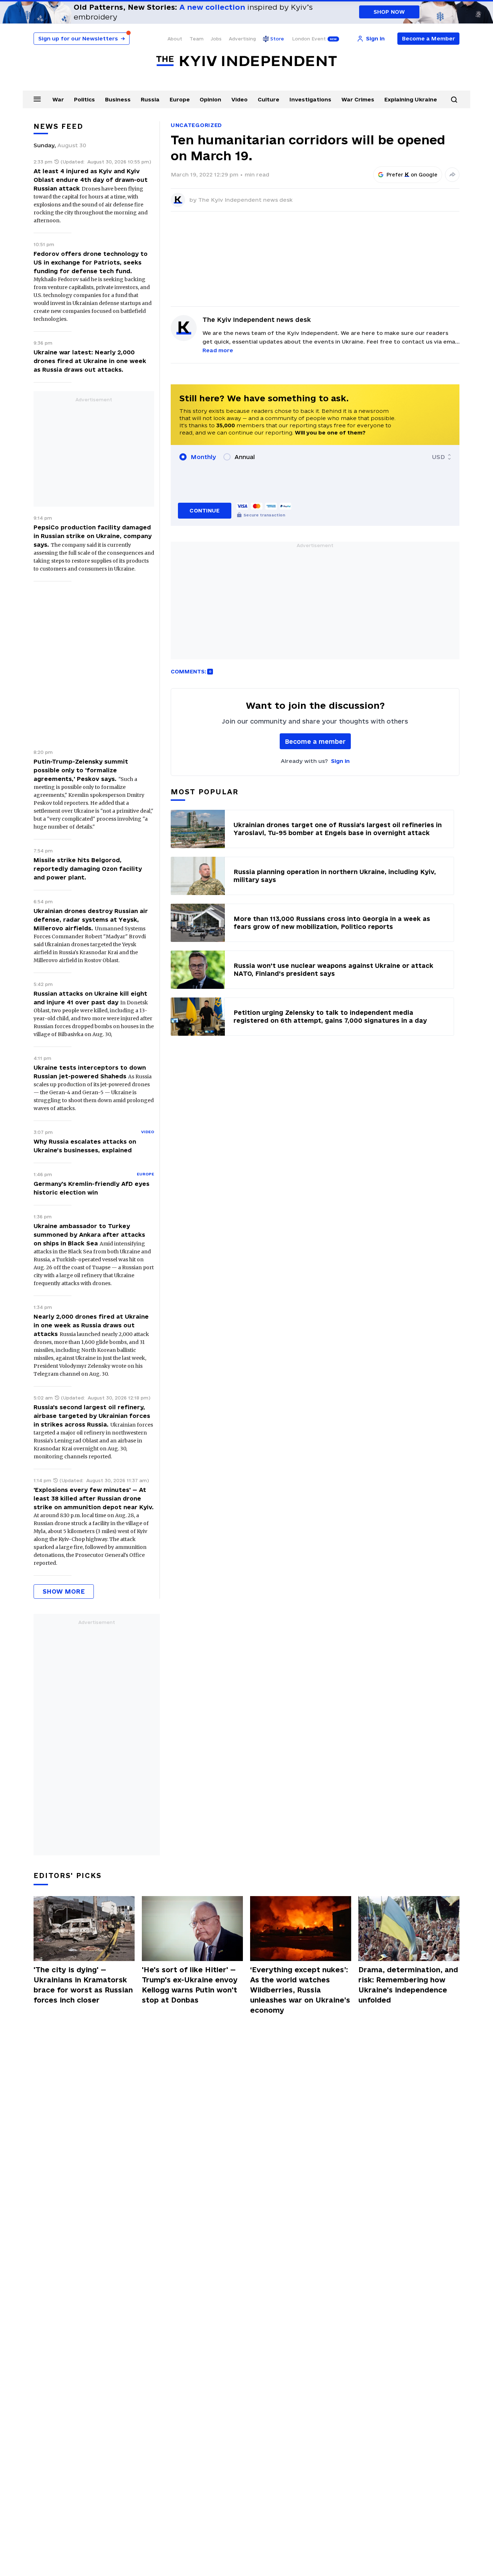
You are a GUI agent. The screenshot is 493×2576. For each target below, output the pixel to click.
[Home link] (247, 61)
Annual (245, 457)
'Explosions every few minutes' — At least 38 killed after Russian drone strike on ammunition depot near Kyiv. (94, 1498)
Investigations (310, 99)
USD (439, 457)
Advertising (242, 39)
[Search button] (454, 100)
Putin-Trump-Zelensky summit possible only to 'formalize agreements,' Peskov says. (81, 770)
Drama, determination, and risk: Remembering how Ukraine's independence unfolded (408, 1985)
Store (277, 39)
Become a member (315, 741)
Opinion (210, 99)
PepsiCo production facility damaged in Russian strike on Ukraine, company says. (93, 536)
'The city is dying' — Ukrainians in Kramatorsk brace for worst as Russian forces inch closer (83, 1985)
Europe (180, 99)
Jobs (216, 39)
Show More (64, 1591)
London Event (309, 39)
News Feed (58, 126)
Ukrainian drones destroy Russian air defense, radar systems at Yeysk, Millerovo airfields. (91, 920)
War (58, 99)
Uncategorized (196, 125)
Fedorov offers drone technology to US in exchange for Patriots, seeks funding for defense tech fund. (91, 262)
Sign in (340, 761)
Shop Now (389, 12)
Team (197, 39)
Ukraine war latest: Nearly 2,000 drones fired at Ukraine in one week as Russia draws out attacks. (90, 361)
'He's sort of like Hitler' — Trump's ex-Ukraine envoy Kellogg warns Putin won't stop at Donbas (190, 1985)
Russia (150, 99)
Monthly (203, 457)
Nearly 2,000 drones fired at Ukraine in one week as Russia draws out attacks (91, 1325)
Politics (84, 99)
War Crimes (358, 99)
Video (239, 99)
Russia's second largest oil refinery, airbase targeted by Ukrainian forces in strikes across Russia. (92, 1416)
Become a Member (429, 38)
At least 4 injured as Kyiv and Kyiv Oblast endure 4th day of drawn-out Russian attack (91, 180)
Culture (269, 99)
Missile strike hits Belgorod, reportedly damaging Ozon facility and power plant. (88, 869)
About (175, 39)
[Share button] (452, 175)
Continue (204, 510)
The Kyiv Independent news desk (245, 200)
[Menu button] (37, 99)
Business (118, 99)
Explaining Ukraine (411, 99)
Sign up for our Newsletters (82, 38)
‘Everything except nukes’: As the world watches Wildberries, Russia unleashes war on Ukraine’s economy (300, 1990)
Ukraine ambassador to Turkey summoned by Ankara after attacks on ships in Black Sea (89, 1235)
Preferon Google (412, 175)
